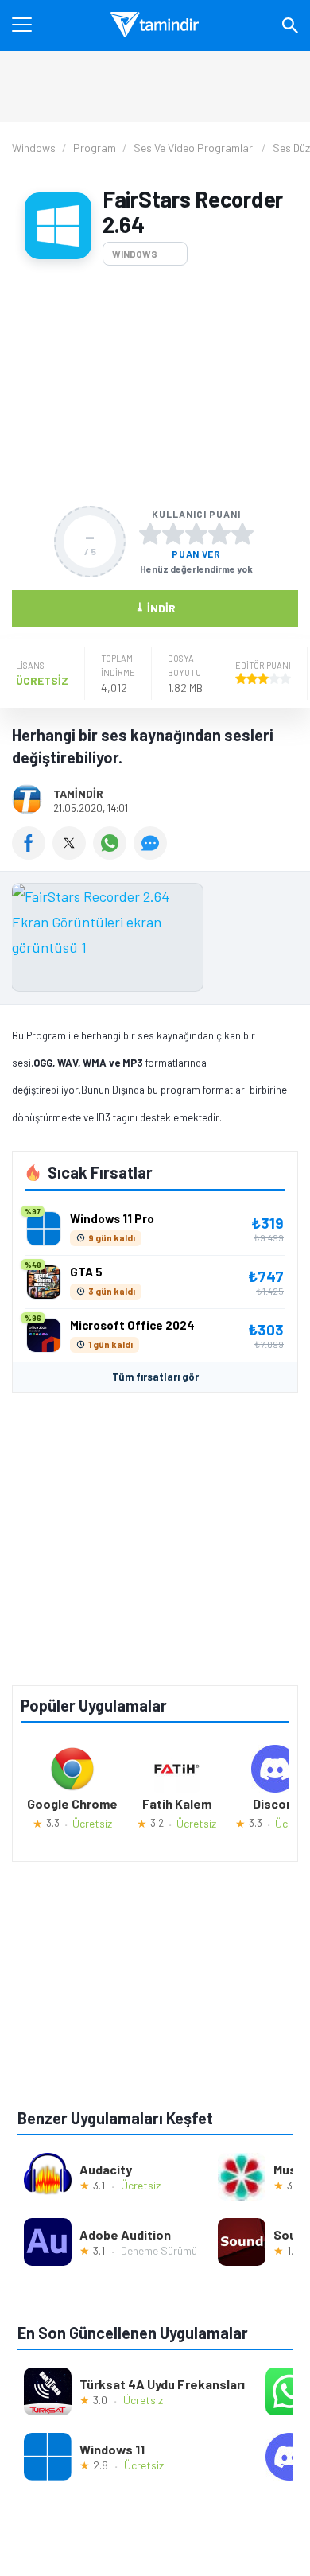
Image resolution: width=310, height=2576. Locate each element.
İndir (155, 607)
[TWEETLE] (73, 854)
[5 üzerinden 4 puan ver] (219, 534)
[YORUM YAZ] (152, 854)
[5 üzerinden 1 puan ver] (150, 534)
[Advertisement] (155, 386)
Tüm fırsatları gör (155, 1377)
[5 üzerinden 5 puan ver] (242, 534)
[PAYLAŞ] (32, 854)
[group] (155, 941)
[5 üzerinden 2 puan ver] (173, 534)
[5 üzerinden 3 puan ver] (196, 534)
